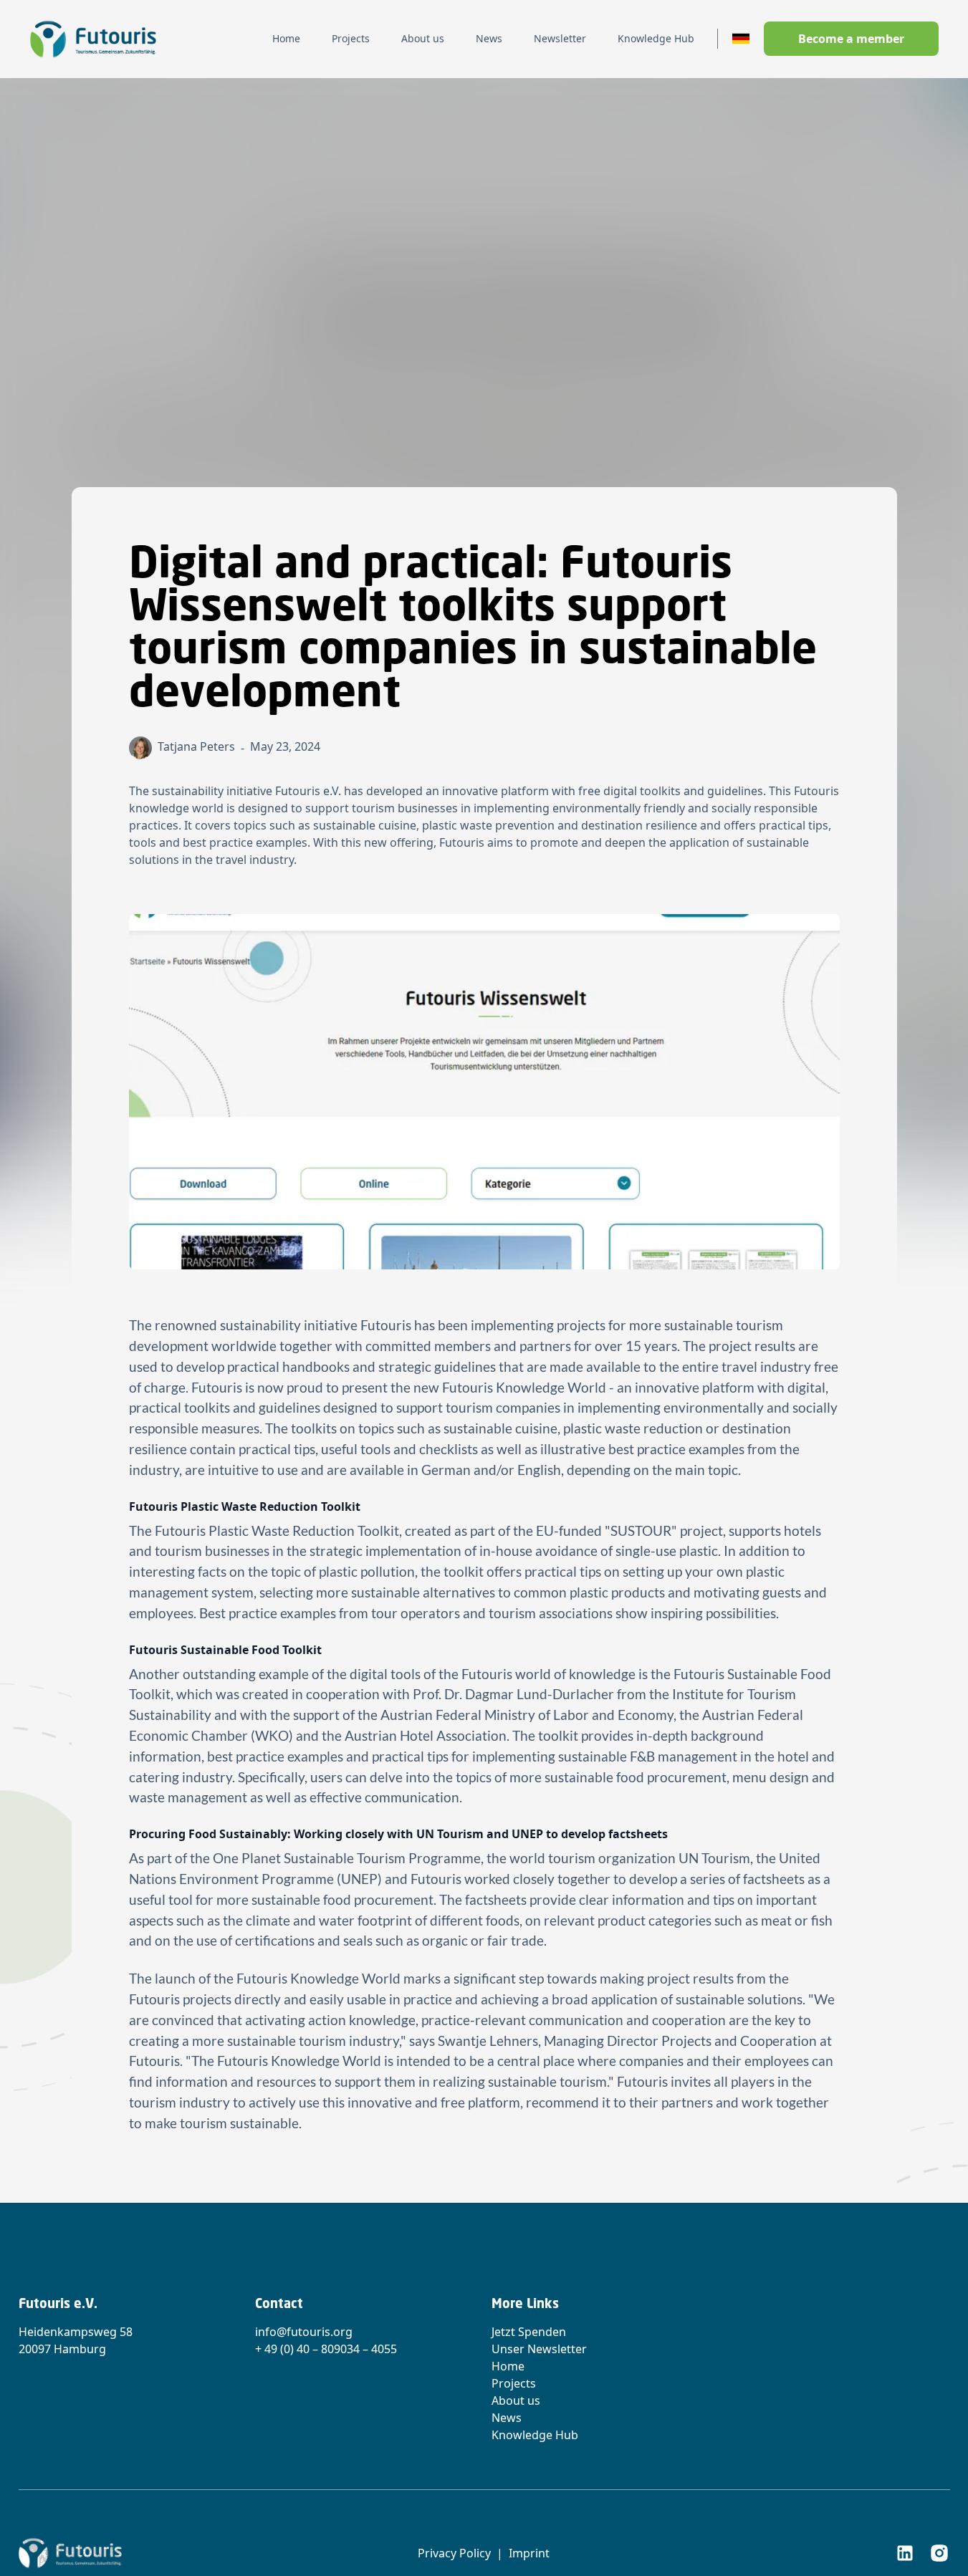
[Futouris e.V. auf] (905, 2553)
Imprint (529, 2553)
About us (516, 2400)
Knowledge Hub (535, 2435)
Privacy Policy (454, 2553)
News (507, 2418)
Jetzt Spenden (529, 2332)
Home (508, 2366)
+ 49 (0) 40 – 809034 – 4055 (326, 2349)
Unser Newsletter (539, 2349)
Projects (514, 2383)
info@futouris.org (304, 2332)
